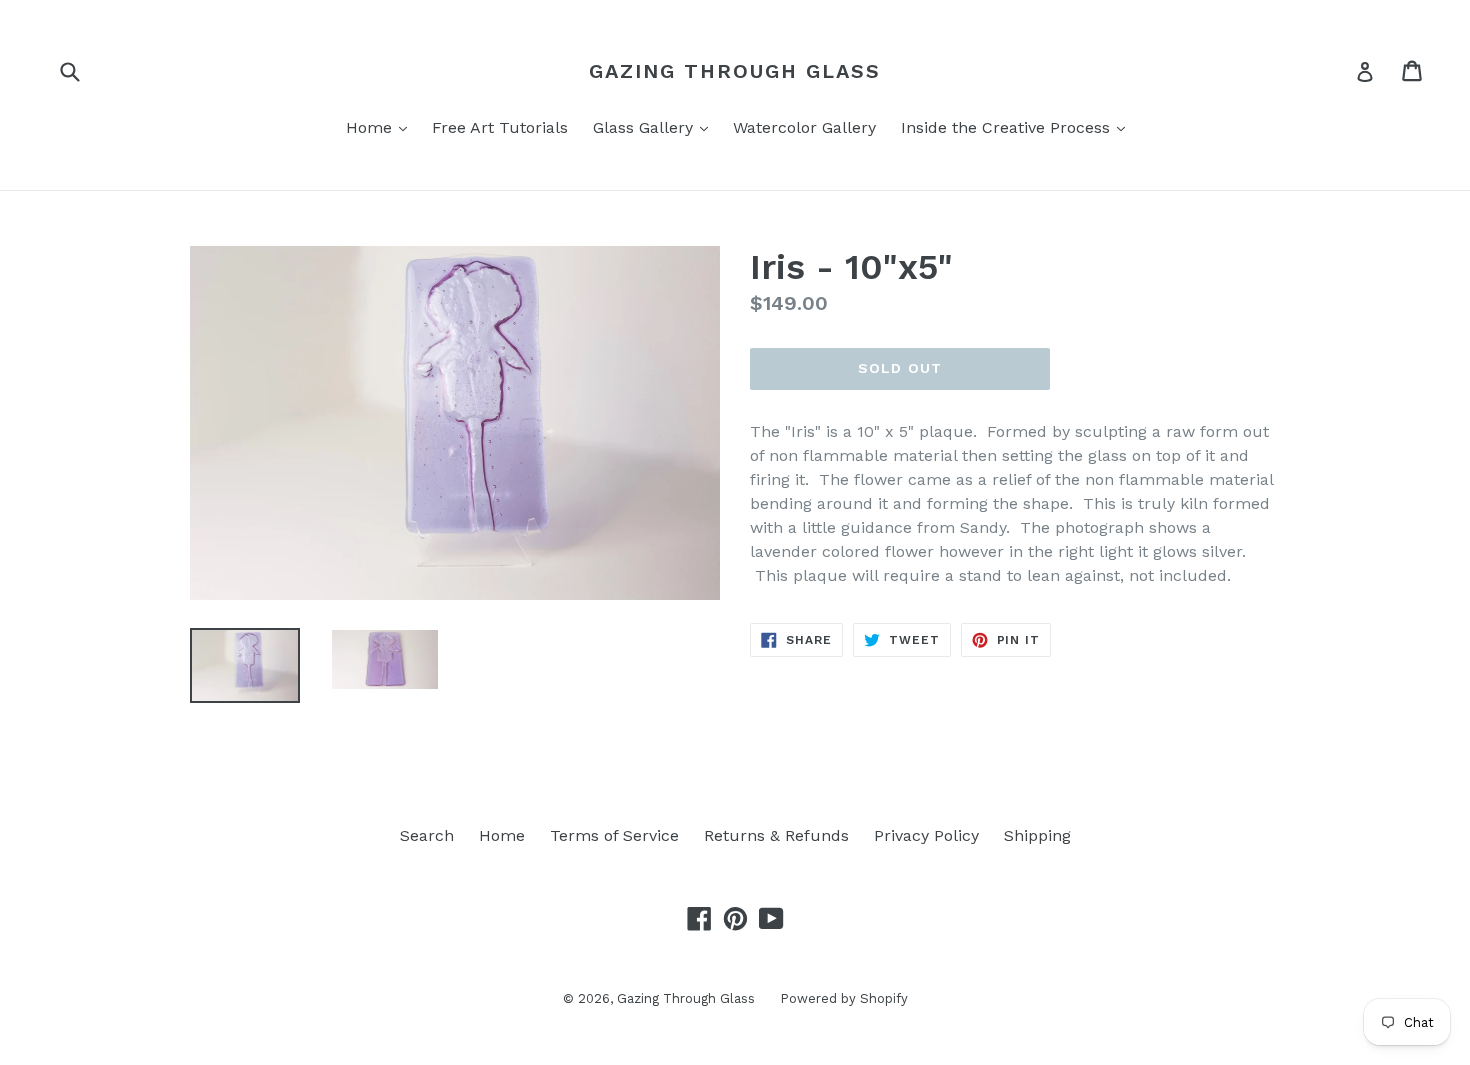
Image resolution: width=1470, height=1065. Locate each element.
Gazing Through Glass (735, 71)
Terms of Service (614, 835)
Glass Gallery (655, 127)
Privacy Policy (926, 835)
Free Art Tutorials (500, 127)
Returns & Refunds (776, 835)
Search (427, 835)
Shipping (1037, 835)
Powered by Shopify (844, 998)
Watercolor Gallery (804, 127)
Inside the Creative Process (1018, 127)
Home (381, 127)
